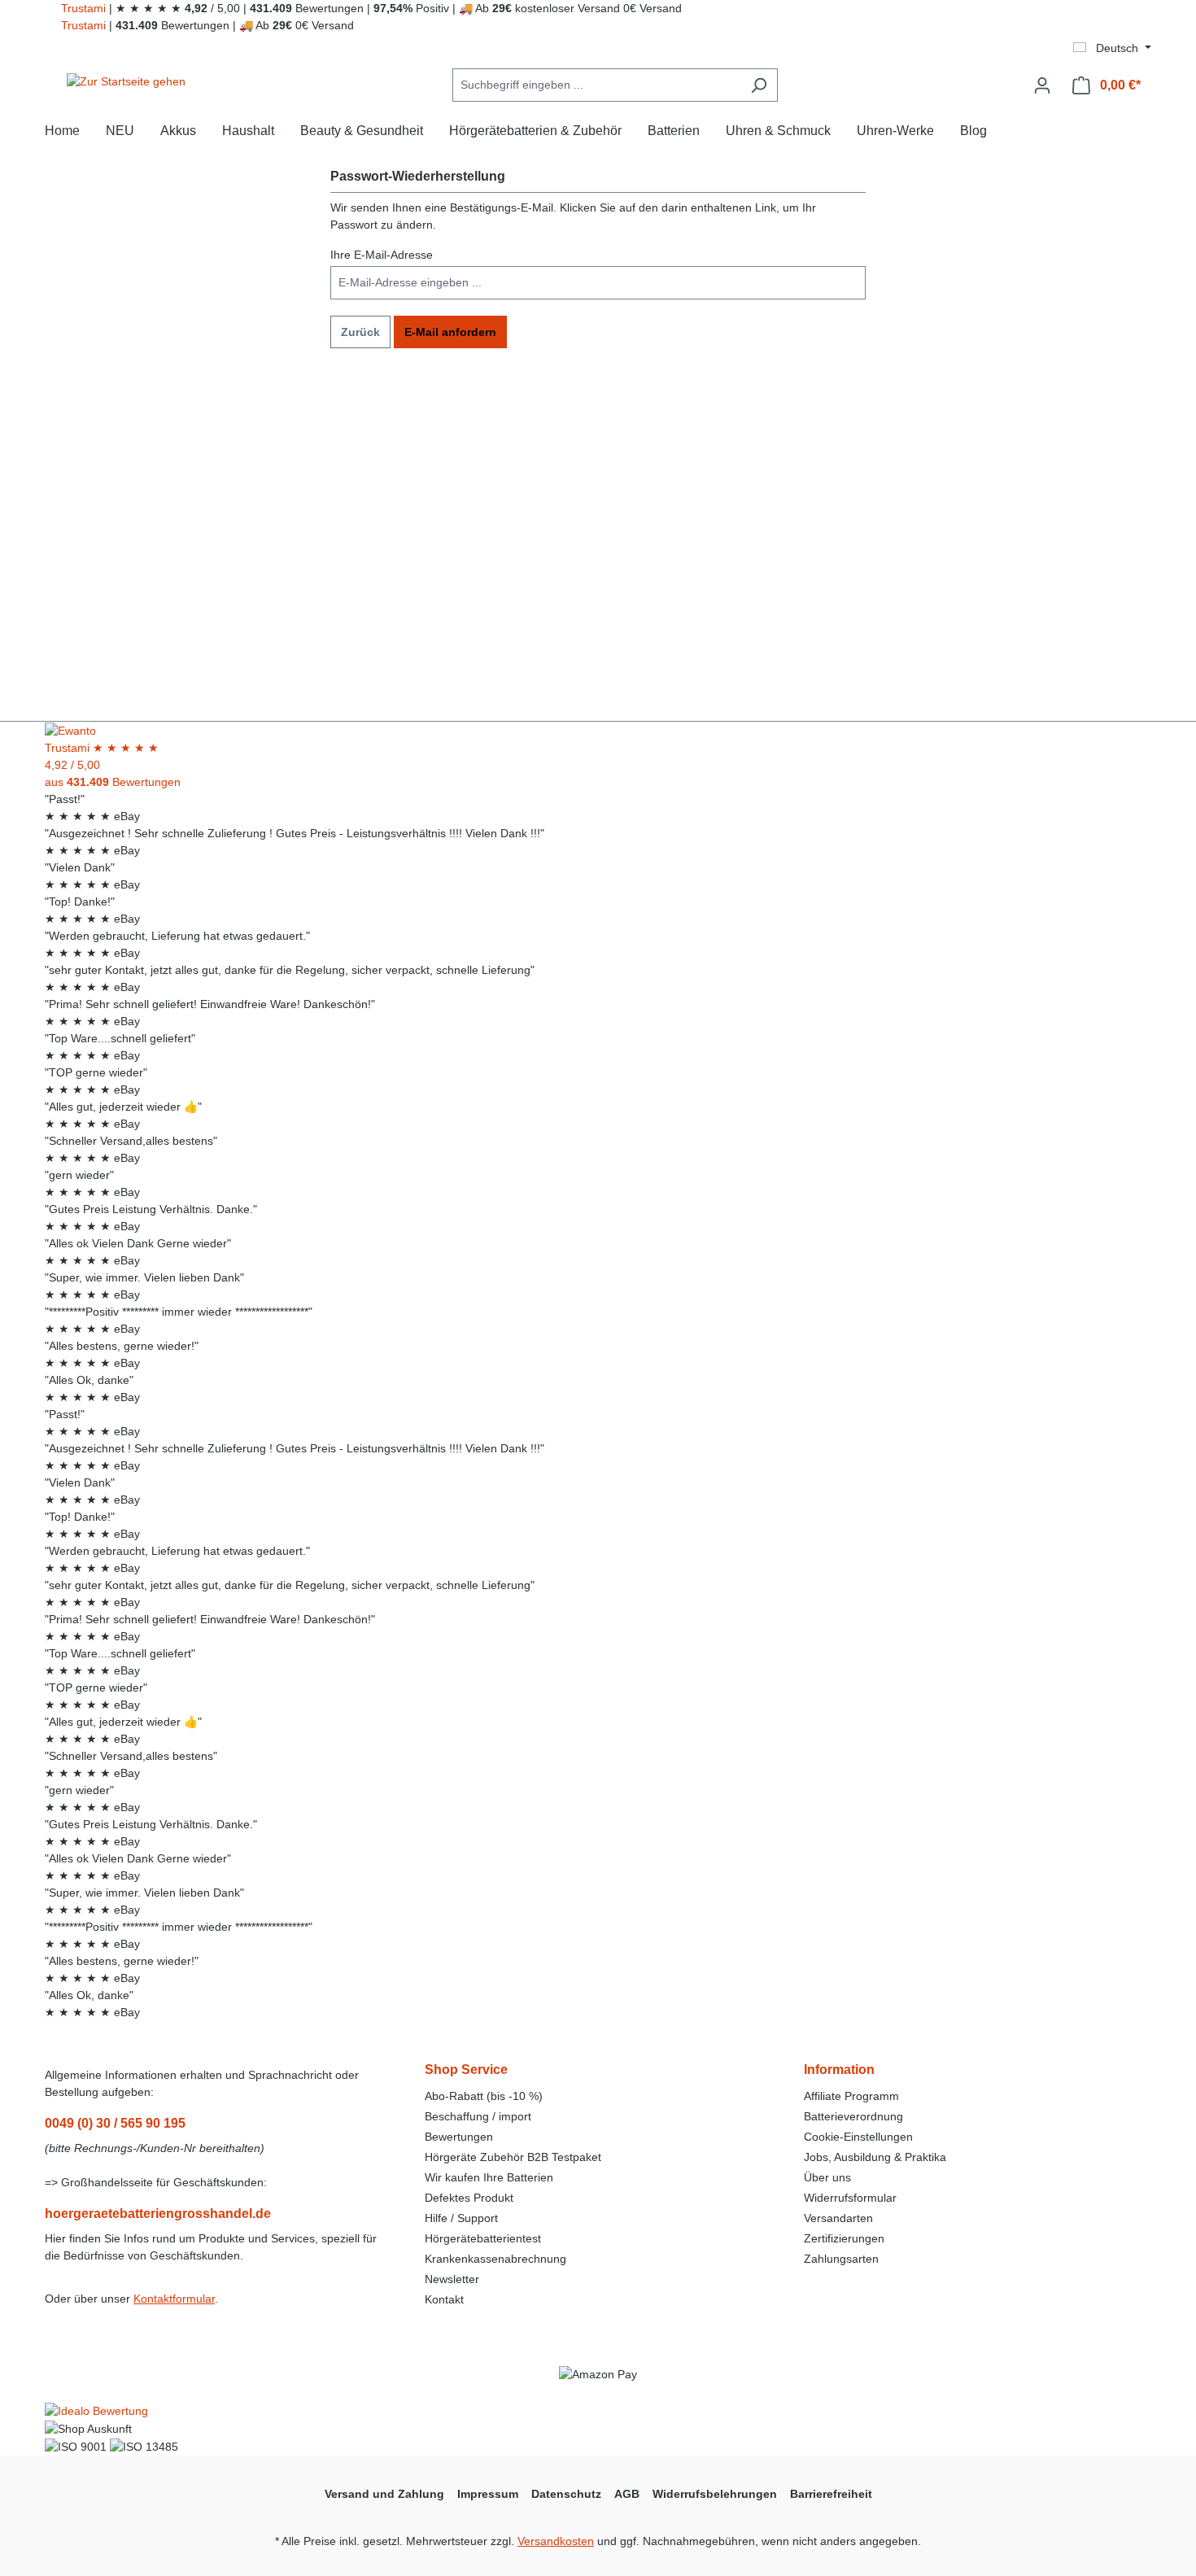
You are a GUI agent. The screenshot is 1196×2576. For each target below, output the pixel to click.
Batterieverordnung (853, 2116)
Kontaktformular (174, 2299)
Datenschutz (566, 2494)
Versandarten (838, 2218)
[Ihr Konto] (1042, 85)
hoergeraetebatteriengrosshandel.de (158, 2214)
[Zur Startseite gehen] (126, 82)
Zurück (360, 332)
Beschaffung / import (478, 2116)
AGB (627, 2494)
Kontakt (444, 2299)
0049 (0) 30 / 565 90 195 (115, 2123)
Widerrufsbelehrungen (715, 2494)
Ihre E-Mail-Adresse (382, 255)
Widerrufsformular (850, 2198)
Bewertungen (459, 2137)
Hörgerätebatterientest (483, 2238)
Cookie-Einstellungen (858, 2137)
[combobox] (596, 85)
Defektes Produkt (469, 2198)
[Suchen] (759, 85)
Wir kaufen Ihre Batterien (489, 2177)
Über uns (827, 2177)
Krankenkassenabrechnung (495, 2259)
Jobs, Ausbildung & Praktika (875, 2157)
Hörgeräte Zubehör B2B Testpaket (513, 2157)
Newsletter (452, 2279)
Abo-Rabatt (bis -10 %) (484, 2096)
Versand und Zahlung (384, 2494)
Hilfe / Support (461, 2218)
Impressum (488, 2494)
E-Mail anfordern (450, 332)
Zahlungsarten (841, 2259)
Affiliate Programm (851, 2096)
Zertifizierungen (844, 2238)
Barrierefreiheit (831, 2494)
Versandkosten (556, 2541)
